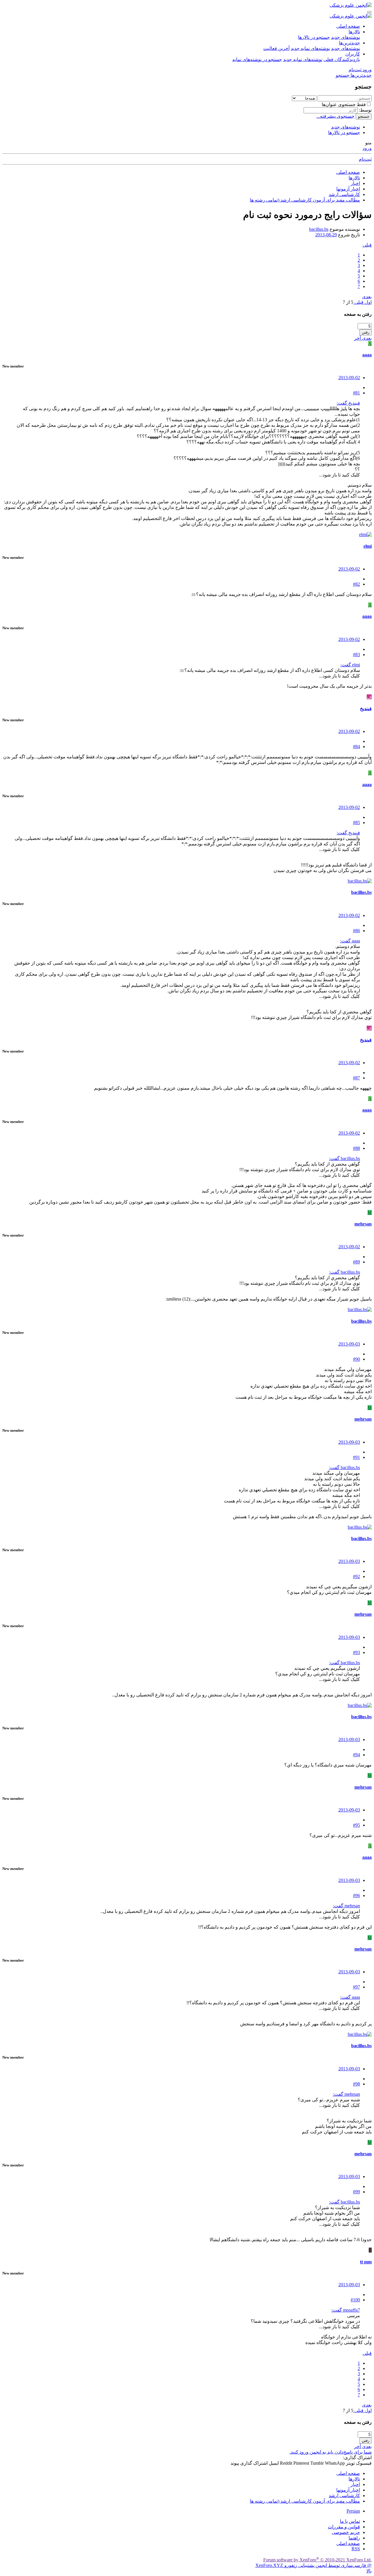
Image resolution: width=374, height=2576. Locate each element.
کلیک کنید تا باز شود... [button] (340, 475)
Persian (353, 2511)
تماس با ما (350, 2521)
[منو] (369, 12)
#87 (356, 1078)
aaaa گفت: (350, 941)
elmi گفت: (350, 665)
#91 (356, 1457)
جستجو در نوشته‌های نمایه (257, 59)
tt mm (366, 2262)
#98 (356, 2084)
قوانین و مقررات (344, 2527)
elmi (368, 546)
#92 (356, 1576)
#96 (356, 1895)
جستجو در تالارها (314, 37)
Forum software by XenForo (317, 2560)
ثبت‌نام (365, 159)
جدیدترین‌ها (349, 43)
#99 (356, 2192)
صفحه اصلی (348, 26)
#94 (356, 1755)
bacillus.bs (319, 229)
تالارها (354, 32)
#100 (355, 2300)
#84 (356, 747)
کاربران (353, 54)
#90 (356, 1359)
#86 (356, 931)
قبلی (367, 245)
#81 (356, 393)
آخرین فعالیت (276, 48)
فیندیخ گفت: (348, 403)
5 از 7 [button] (348, 302)
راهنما (354, 2538)
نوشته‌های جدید (346, 37)
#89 (356, 1262)
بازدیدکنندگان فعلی (342, 59)
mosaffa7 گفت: (346, 2310)
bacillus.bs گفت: (344, 1158)
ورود (367, 148)
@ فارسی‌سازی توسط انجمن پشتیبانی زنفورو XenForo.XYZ (314, 2565)
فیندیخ (366, 709)
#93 (356, 1652)
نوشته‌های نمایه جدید (310, 48)
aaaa (367, 355)
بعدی (367, 297)
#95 (356, 1825)
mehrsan (363, 1224)
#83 (356, 655)
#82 (356, 584)
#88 (356, 1148)
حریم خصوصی (346, 2532)
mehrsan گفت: (346, 1906)
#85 (356, 822)
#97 (356, 1987)
